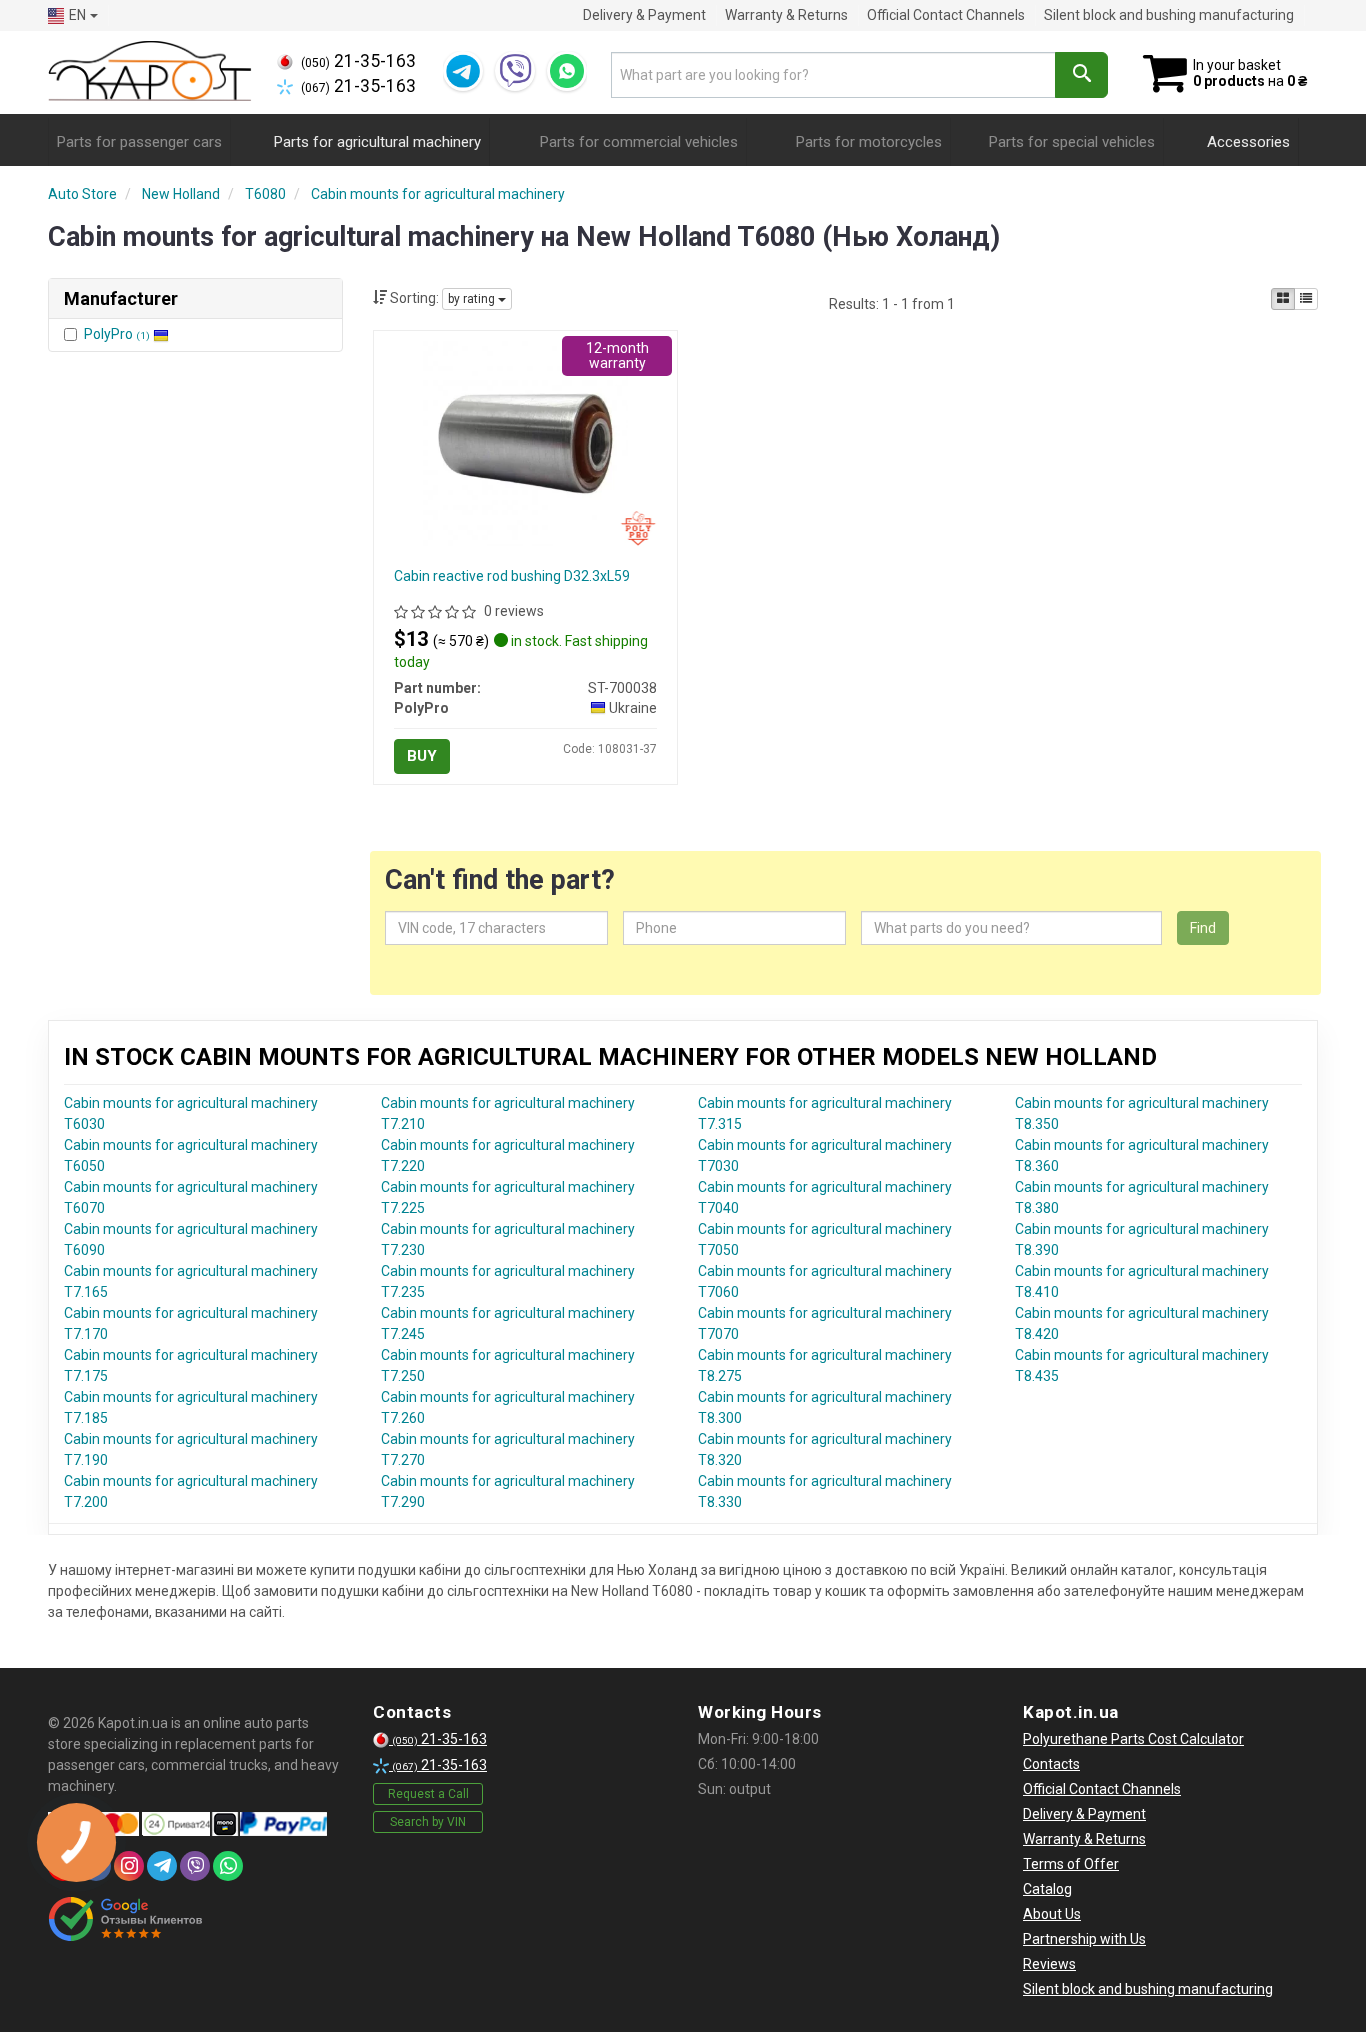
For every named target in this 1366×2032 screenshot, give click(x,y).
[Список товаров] (1306, 299)
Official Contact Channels (946, 15)
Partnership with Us (1084, 1939)
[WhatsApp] (567, 71)
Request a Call (428, 1794)
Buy (422, 756)
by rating (473, 299)
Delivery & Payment (644, 15)
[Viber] (515, 71)
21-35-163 (358, 61)
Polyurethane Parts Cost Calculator (1133, 1739)
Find (1203, 928)
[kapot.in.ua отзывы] (125, 1919)
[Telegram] (463, 71)
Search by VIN (428, 1822)
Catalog (1047, 1889)
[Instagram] (129, 1866)
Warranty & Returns (786, 15)
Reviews (1049, 1964)
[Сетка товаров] (1283, 299)
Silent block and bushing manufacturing (1169, 15)
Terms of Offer (1071, 1864)
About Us (1052, 1914)
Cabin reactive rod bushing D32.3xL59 (512, 576)
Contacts (1051, 1764)
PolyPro (117, 334)
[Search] (1081, 75)
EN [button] (77, 15)
